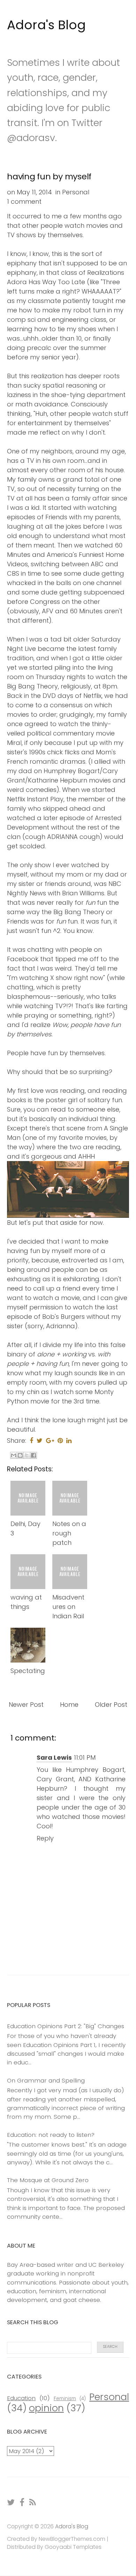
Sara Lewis (54, 1757)
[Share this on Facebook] (31, 1441)
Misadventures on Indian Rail (68, 1607)
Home (69, 1705)
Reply (45, 1838)
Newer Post (26, 1705)
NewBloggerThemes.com (72, 2539)
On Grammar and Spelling (46, 2080)
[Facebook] (22, 2502)
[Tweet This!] (40, 1441)
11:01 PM (85, 1757)
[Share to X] (27, 1455)
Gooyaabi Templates (73, 2547)
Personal (76, 192)
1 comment (24, 201)
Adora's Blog (46, 25)
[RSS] (33, 2502)
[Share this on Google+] (50, 1441)
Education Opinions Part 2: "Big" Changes (66, 2026)
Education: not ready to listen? (51, 2135)
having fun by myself (49, 176)
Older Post (111, 1705)
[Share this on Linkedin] (69, 1441)
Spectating (28, 1671)
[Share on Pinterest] (60, 1441)
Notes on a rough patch (69, 1533)
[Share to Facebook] (33, 1455)
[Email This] (14, 1455)
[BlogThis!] (20, 1455)
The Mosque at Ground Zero (48, 2180)
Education (21, 2398)
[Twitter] (11, 2502)
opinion (46, 2408)
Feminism (65, 2399)
